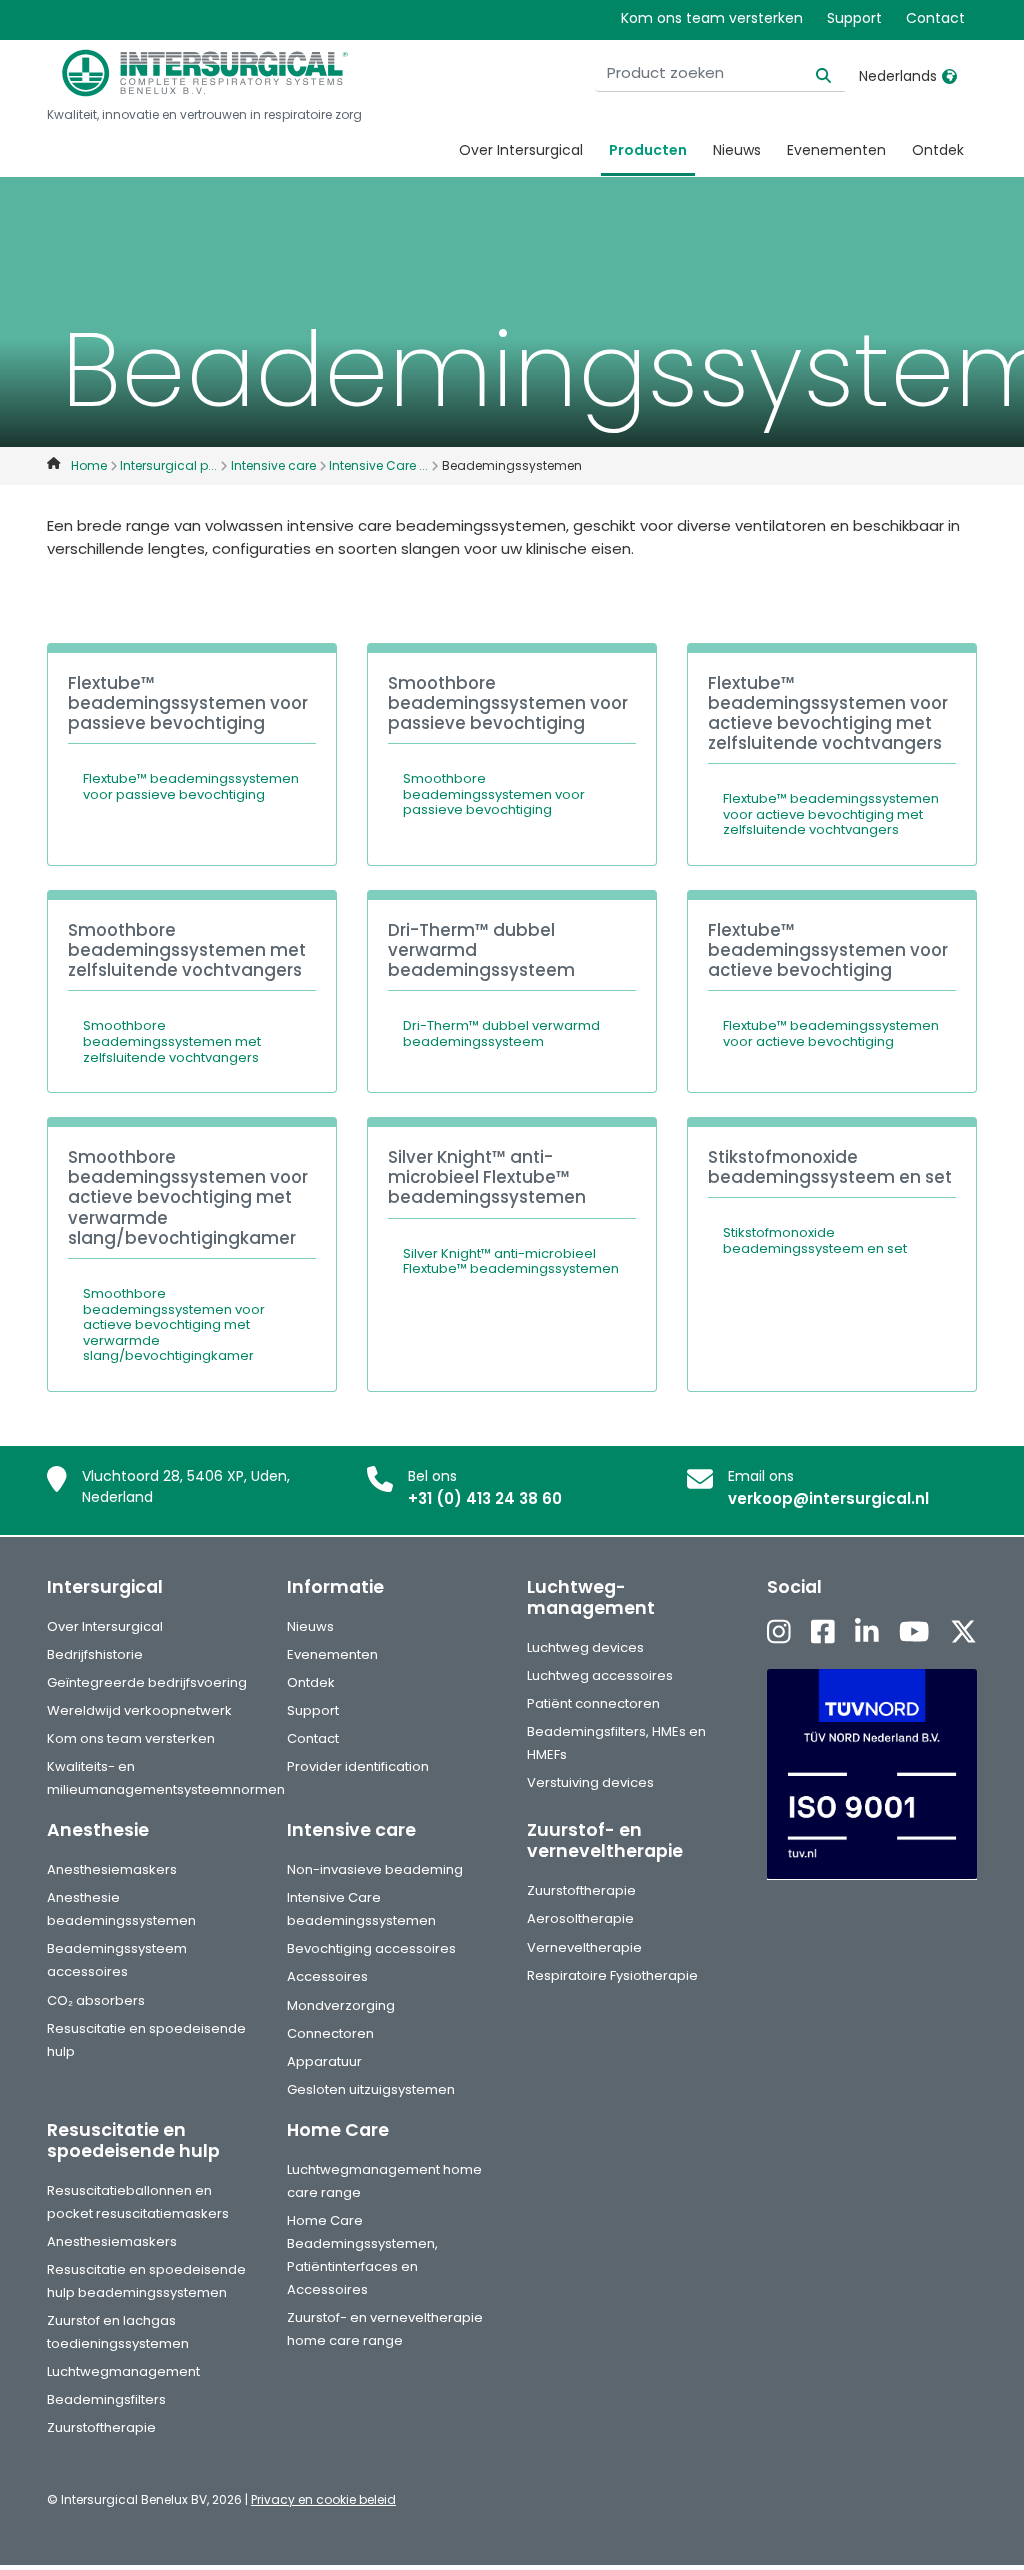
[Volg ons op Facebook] (823, 1633)
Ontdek (938, 150)
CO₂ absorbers (96, 2000)
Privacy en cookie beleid (323, 2499)
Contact (935, 18)
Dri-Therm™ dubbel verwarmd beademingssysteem (501, 1033)
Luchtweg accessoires (600, 1675)
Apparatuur (324, 2061)
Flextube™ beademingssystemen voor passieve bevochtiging (191, 786)
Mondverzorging (341, 2005)
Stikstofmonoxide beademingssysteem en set (815, 1240)
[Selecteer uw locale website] (949, 76)
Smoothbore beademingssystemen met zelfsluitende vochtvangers (172, 1041)
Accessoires (327, 1976)
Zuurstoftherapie (581, 1890)
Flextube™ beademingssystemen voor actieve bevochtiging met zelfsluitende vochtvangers (831, 814)
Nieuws (737, 150)
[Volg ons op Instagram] (779, 1633)
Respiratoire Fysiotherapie (612, 1975)
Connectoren (330, 2033)
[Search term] (811, 73)
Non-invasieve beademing (375, 1869)
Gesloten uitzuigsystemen (371, 2089)
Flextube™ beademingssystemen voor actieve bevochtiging (831, 1033)
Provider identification (358, 1766)
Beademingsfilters (106, 2399)
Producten (648, 150)
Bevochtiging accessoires (371, 1948)
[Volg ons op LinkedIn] (867, 1633)
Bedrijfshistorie (95, 1654)
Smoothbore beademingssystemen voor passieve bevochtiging (494, 794)
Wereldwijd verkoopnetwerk (139, 1710)
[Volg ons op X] (963, 1633)
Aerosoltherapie (580, 1918)
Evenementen (836, 150)
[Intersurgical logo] (205, 73)
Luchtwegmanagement (123, 2371)
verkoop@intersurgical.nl (828, 1498)
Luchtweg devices (585, 1647)
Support (854, 18)
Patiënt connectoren (593, 1703)
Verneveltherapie (584, 1947)
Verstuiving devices (590, 1782)
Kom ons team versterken (712, 18)
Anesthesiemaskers (112, 1869)
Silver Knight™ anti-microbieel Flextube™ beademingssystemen (511, 1261)
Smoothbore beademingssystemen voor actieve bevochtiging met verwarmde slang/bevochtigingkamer (174, 1324)
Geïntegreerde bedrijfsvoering (147, 1682)
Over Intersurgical (521, 150)
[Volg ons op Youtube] (914, 1633)
